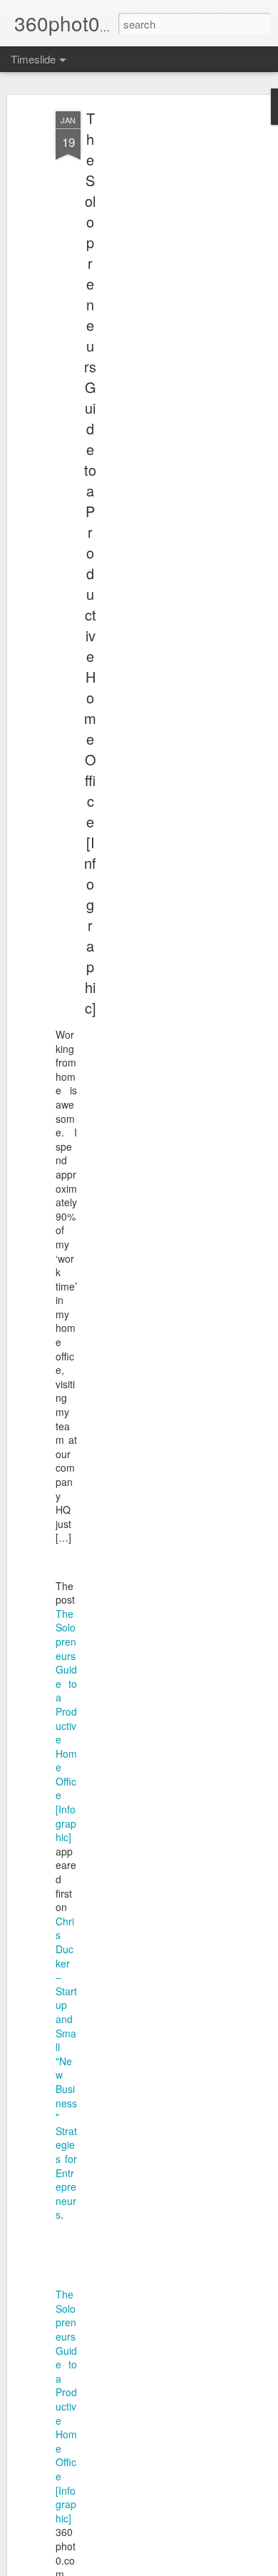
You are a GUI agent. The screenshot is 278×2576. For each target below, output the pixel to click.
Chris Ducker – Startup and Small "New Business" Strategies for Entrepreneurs (66, 2068)
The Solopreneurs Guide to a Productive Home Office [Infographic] (90, 563)
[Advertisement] (155, 336)
